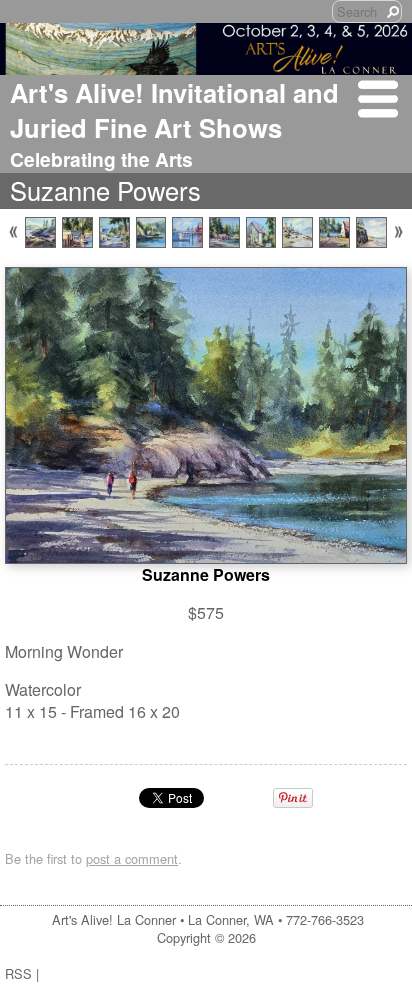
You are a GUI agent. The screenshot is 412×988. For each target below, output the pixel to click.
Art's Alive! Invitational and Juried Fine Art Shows (174, 110)
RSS (18, 973)
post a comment (132, 858)
